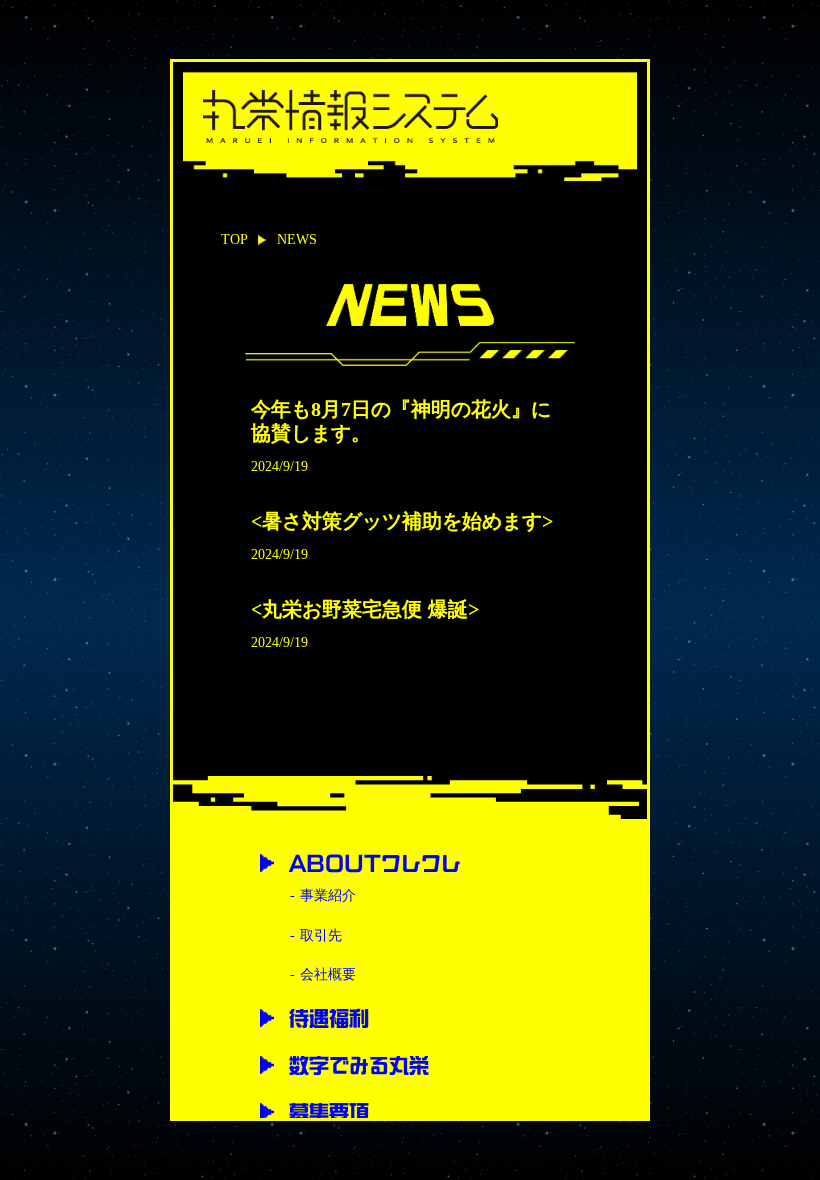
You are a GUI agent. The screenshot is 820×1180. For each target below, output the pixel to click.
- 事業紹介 (323, 895)
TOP (234, 239)
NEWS (297, 239)
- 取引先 (316, 935)
